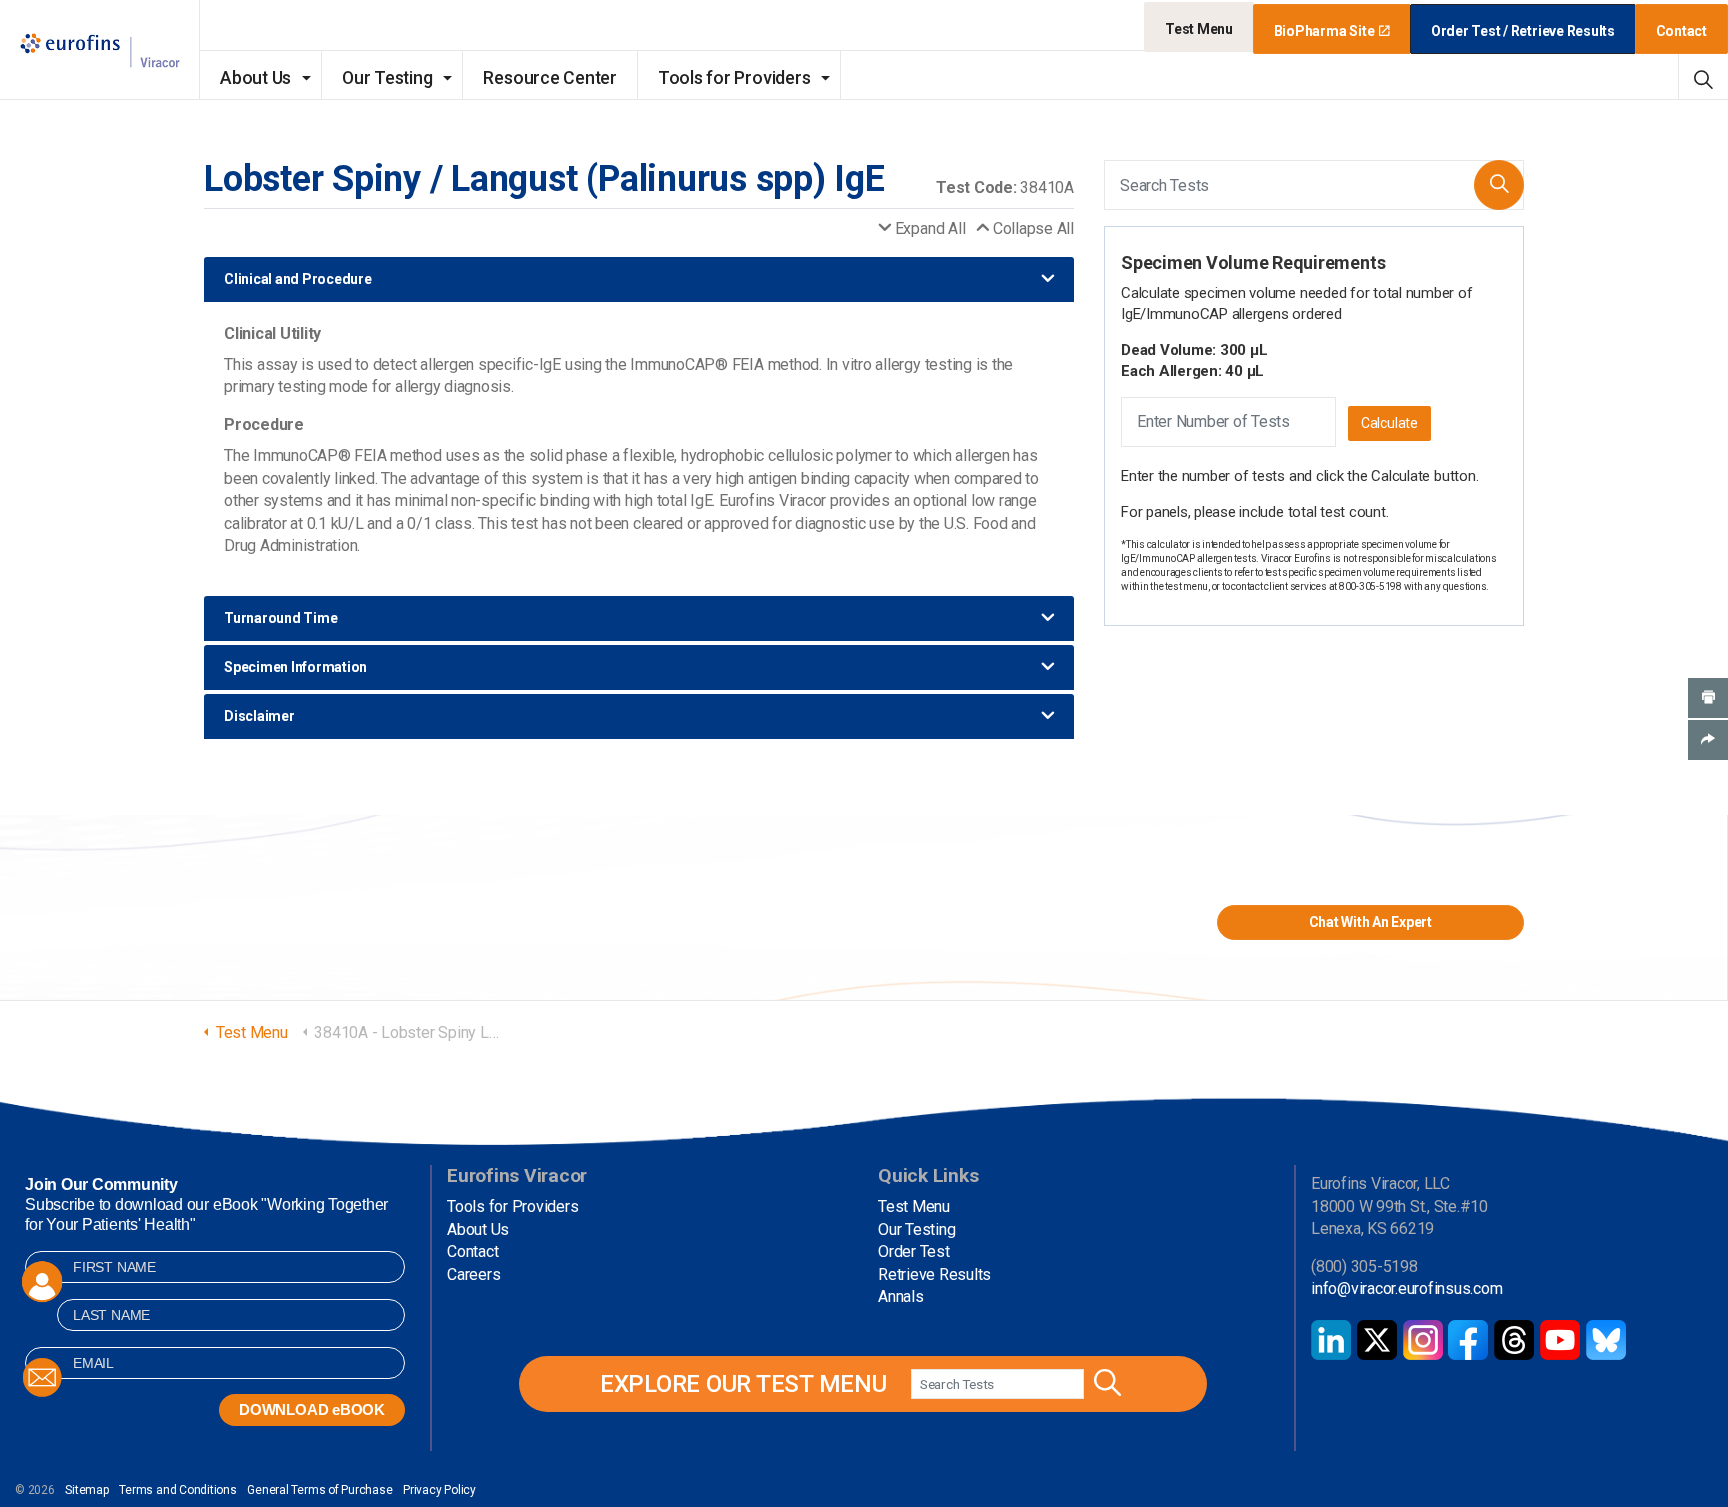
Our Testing (387, 78)
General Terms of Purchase (319, 1490)
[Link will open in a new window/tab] (1331, 1340)
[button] (1499, 185)
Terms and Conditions (177, 1490)
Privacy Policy (439, 1490)
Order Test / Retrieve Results (1523, 31)
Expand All (930, 228)
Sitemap (86, 1490)
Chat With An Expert (1370, 922)
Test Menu (1199, 29)
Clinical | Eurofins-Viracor (100, 50)
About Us (255, 78)
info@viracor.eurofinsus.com (1407, 1288)
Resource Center (549, 78)
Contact (1681, 31)
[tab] (639, 279)
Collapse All (1033, 228)
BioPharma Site (1324, 31)
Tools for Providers (734, 78)
